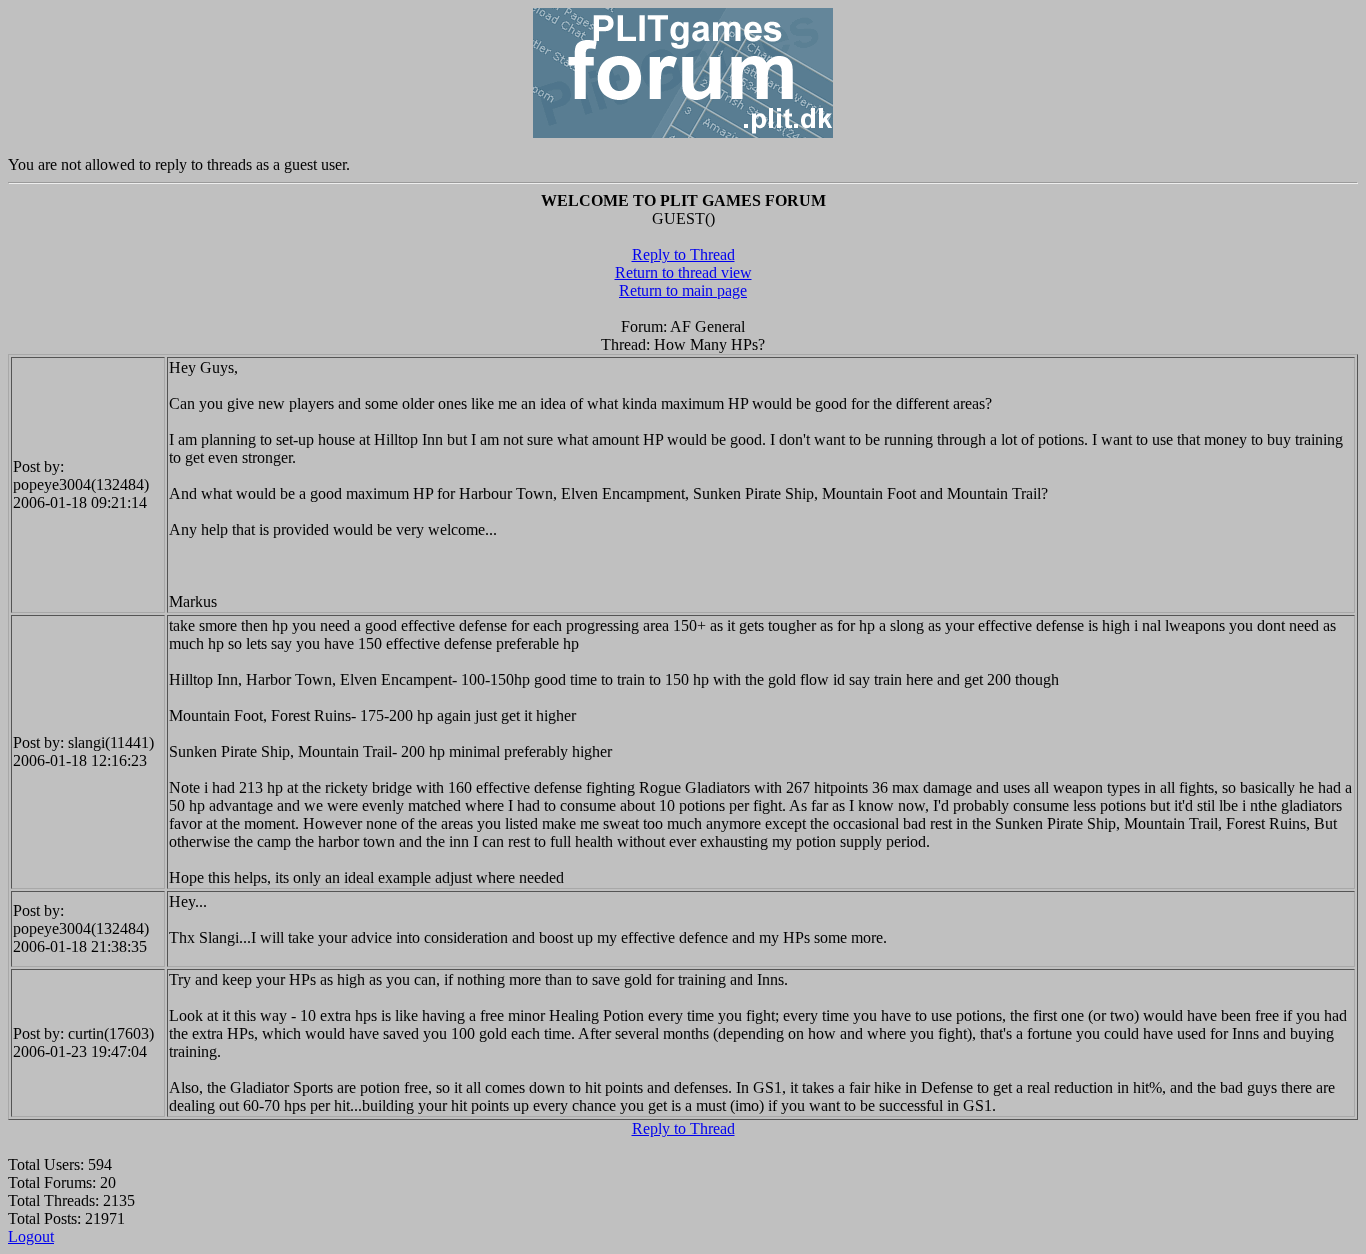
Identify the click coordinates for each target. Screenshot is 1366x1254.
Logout (31, 1236)
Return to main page (683, 290)
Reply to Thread (683, 254)
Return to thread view (683, 272)
